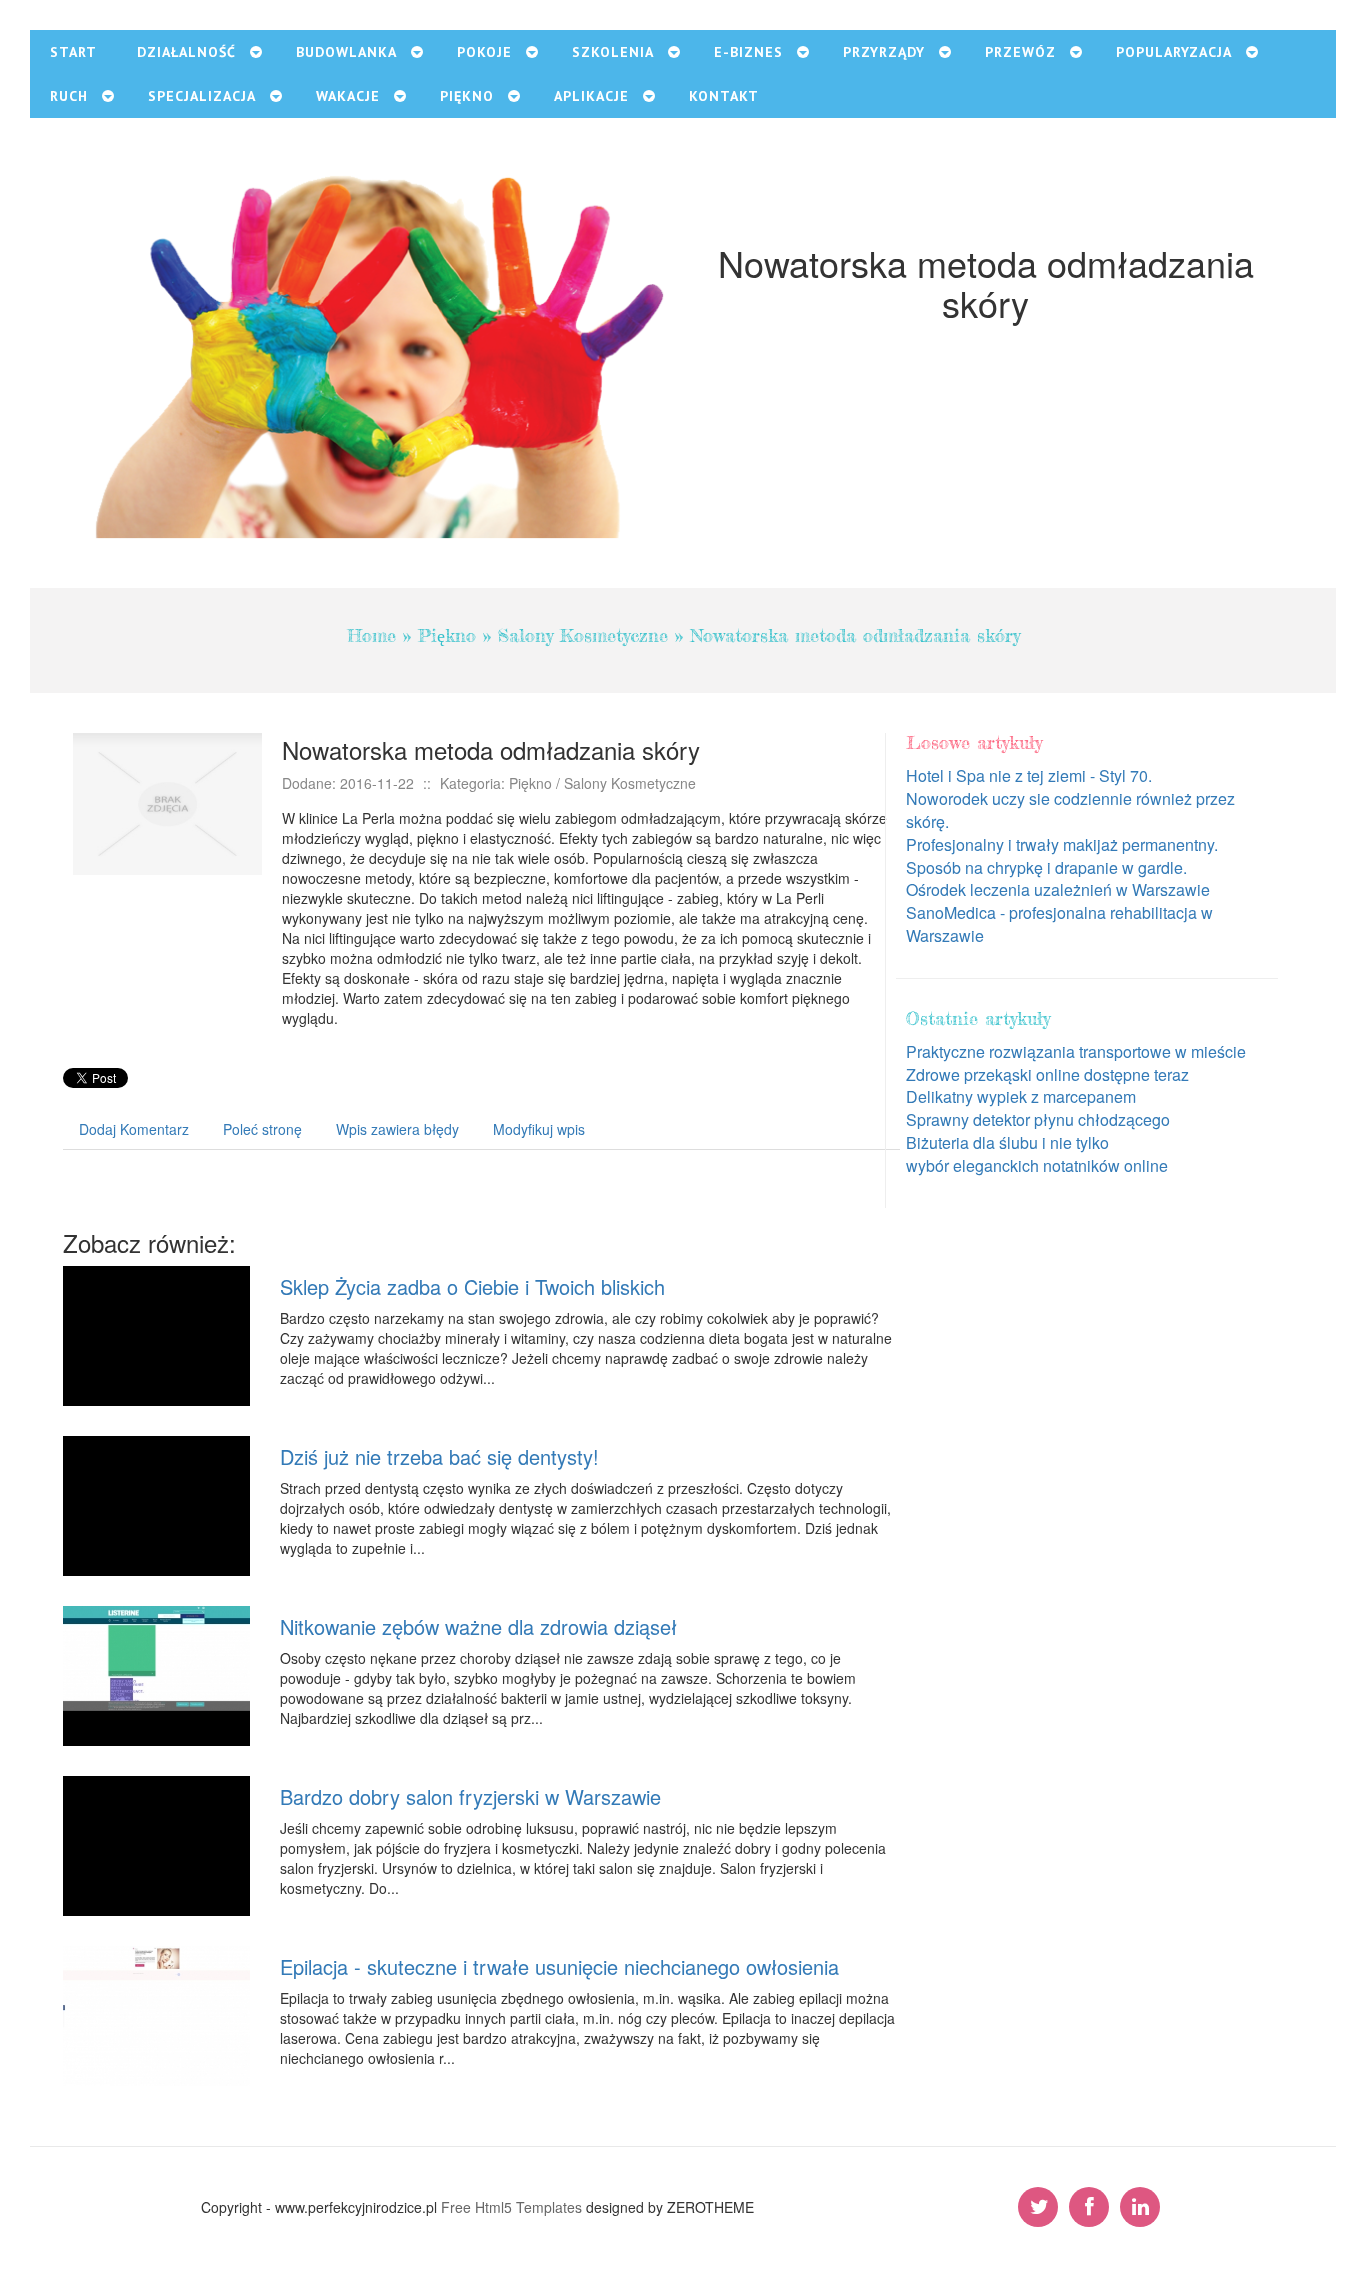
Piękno (447, 635)
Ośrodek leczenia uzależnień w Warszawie (1058, 889)
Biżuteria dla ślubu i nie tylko (1007, 1142)
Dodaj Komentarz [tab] (134, 1129)
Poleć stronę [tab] (262, 1129)
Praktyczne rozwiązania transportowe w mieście (1076, 1051)
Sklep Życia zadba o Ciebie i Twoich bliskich (472, 1286)
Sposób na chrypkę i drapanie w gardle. (1046, 867)
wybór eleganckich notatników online (1037, 1165)
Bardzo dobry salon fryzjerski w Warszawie (470, 1796)
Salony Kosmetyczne (583, 635)
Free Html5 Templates (511, 2207)
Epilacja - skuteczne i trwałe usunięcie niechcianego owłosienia (559, 1966)
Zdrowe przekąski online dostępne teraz (1047, 1074)
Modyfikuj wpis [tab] (539, 1129)
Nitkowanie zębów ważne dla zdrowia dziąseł (478, 1626)
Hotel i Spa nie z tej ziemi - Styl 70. (1029, 775)
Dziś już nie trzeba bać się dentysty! (439, 1456)
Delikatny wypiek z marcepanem (1021, 1096)
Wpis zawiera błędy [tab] (397, 1129)
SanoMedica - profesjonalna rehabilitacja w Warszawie (1059, 924)
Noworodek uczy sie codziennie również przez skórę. (1070, 810)
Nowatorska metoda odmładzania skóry (855, 635)
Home (371, 635)
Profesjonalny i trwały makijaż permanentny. (1062, 844)
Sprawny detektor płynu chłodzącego (1038, 1119)
